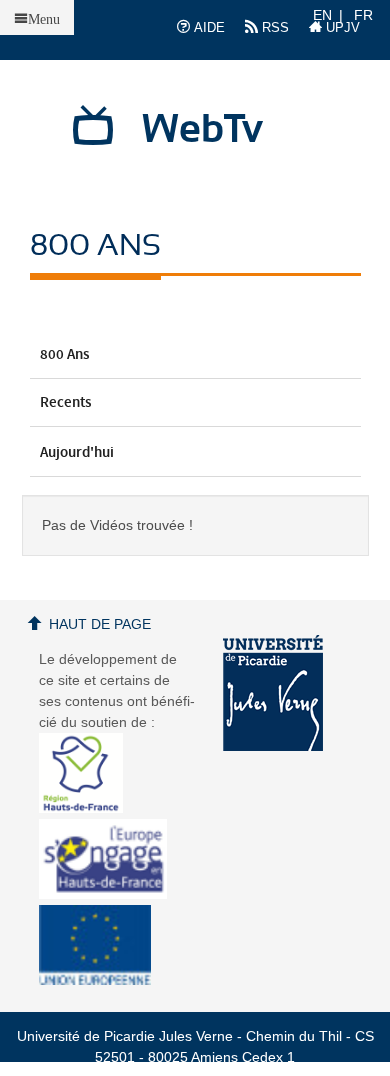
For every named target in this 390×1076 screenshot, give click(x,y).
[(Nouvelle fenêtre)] (273, 693)
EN (322, 15)
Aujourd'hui (77, 453)
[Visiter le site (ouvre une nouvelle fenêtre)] (88, 808)
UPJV (341, 27)
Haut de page (100, 624)
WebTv (202, 130)
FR (363, 15)
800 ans (64, 355)
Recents (65, 403)
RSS (273, 27)
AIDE (207, 27)
